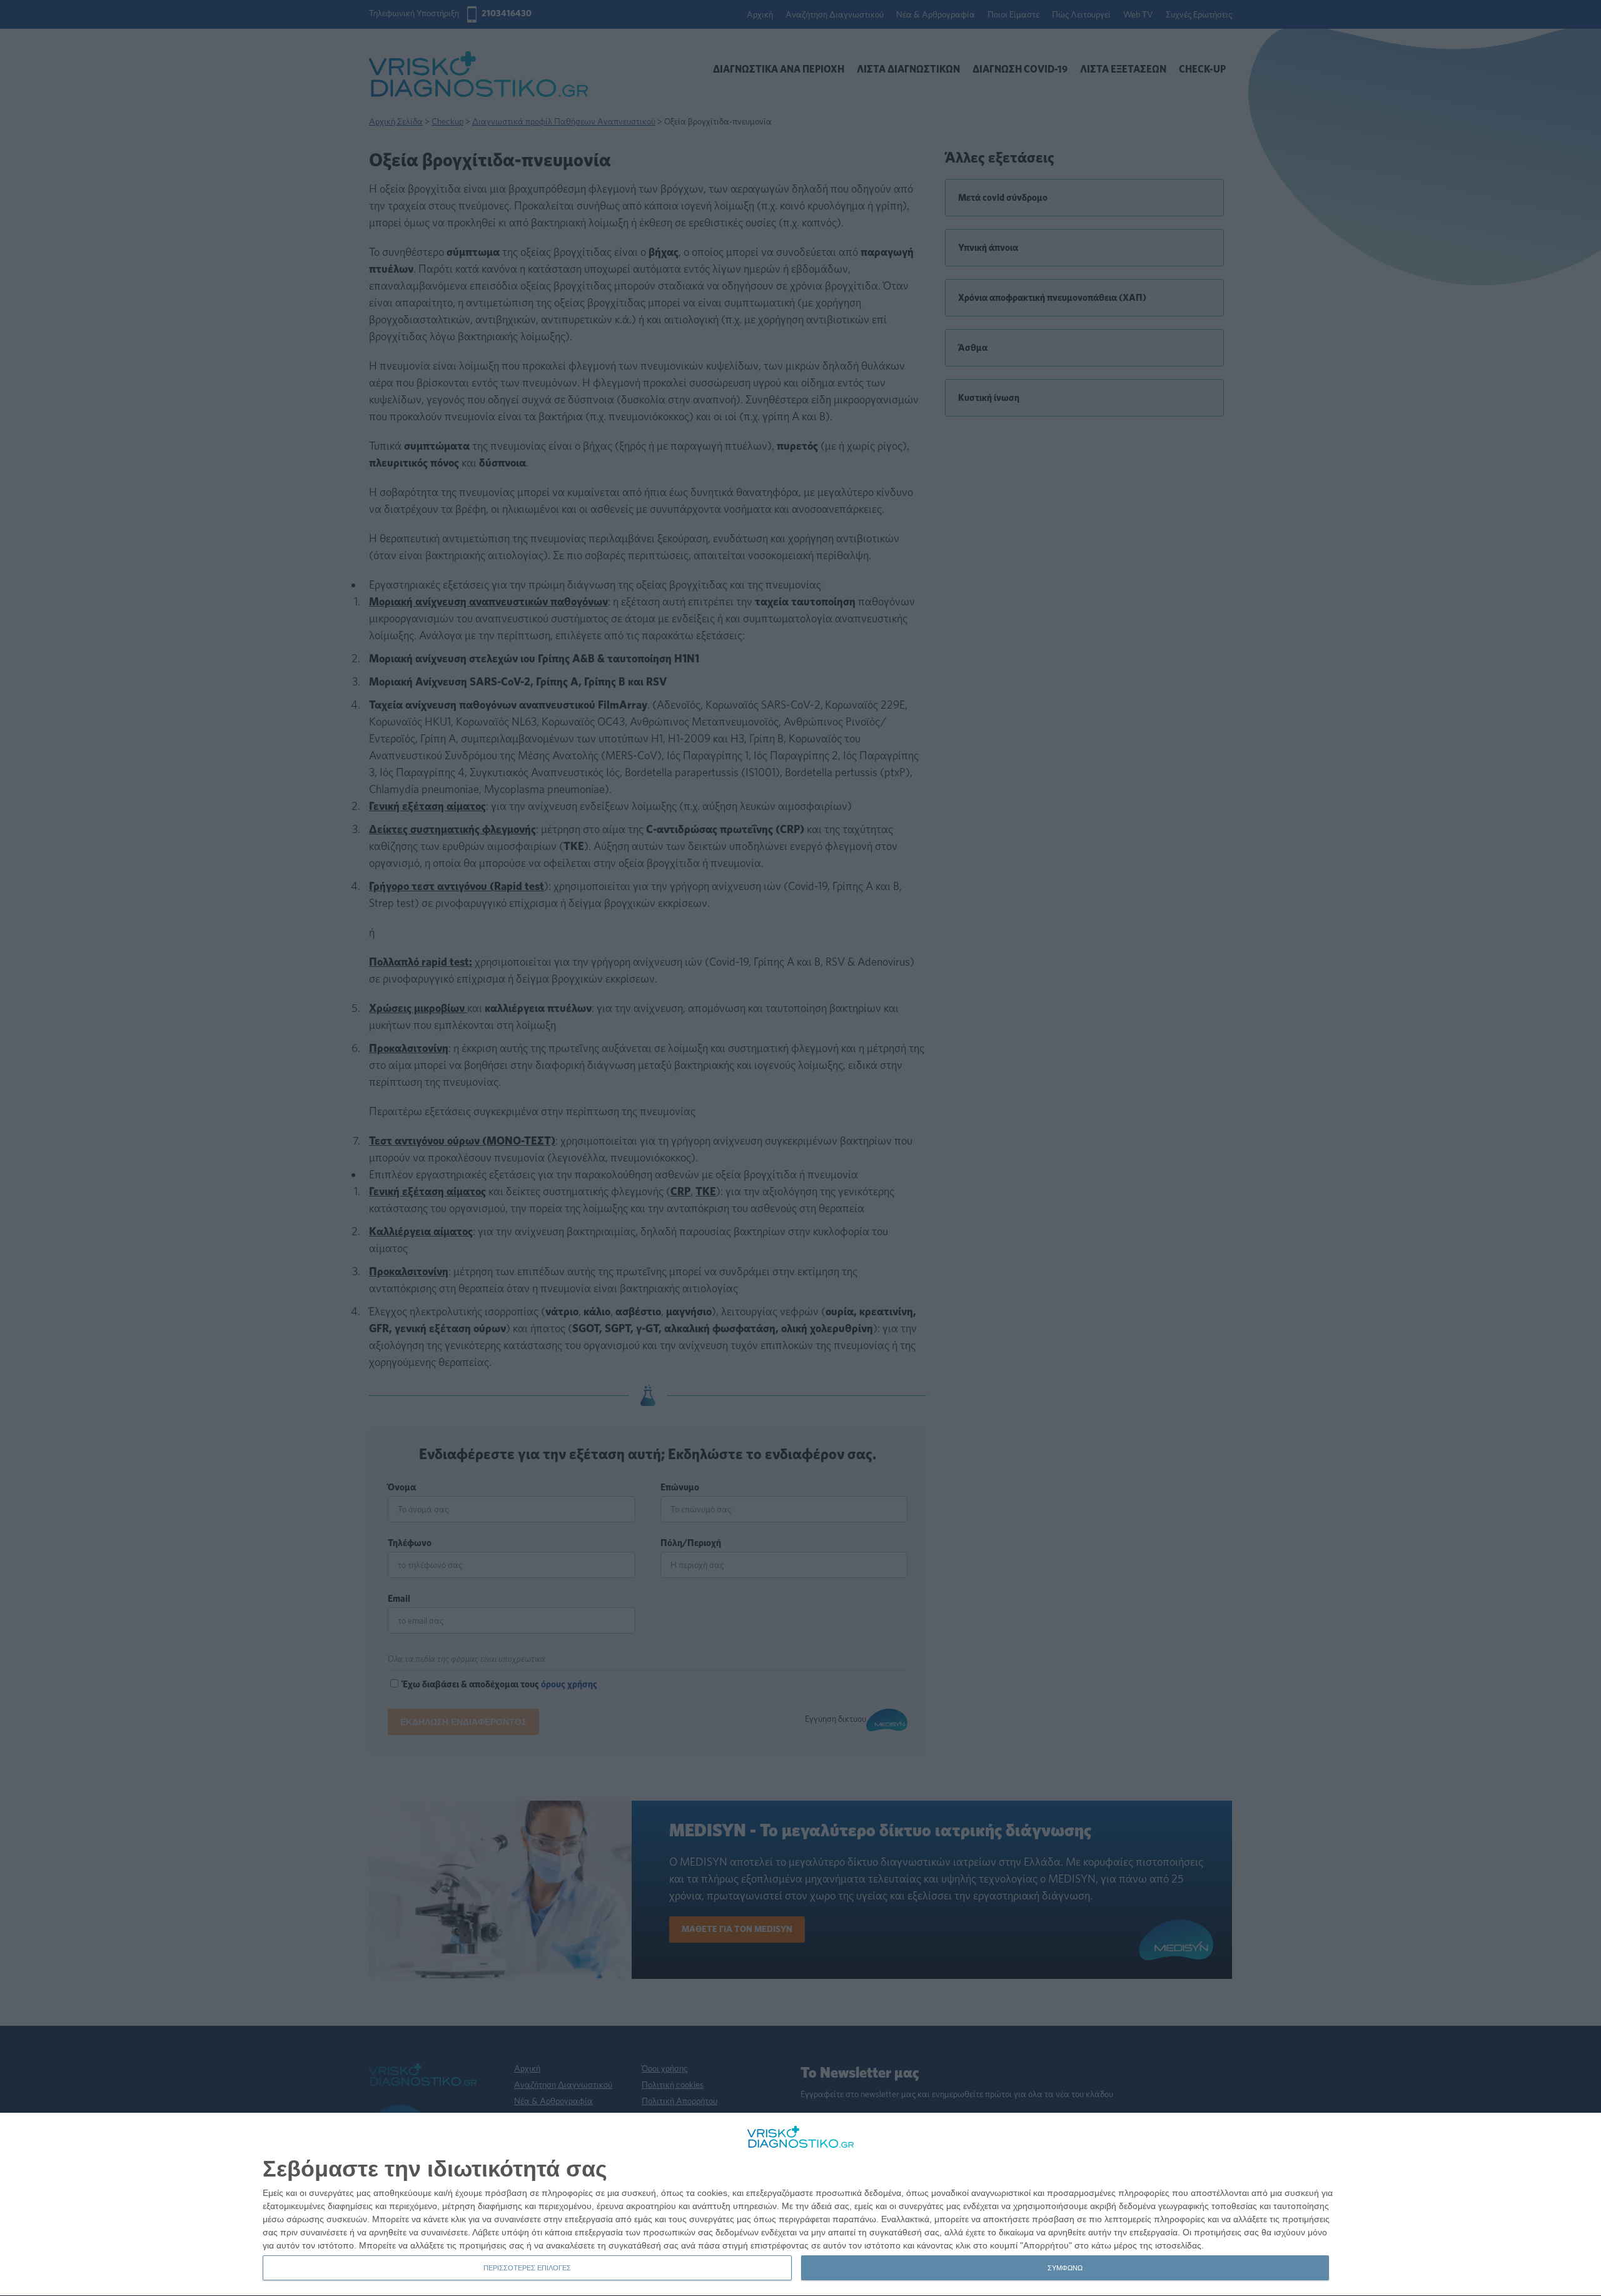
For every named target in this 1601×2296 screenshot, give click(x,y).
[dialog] (800, 2205)
